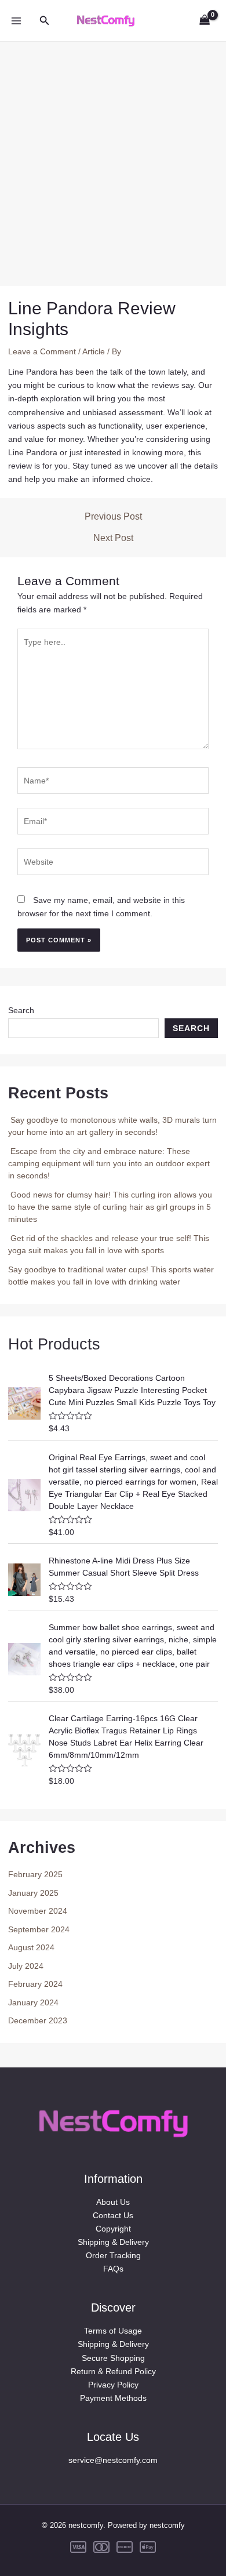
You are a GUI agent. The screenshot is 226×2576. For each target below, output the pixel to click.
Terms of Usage (113, 2331)
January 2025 (33, 1893)
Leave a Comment (42, 351)
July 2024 (26, 1966)
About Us (113, 2202)
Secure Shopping (113, 2358)
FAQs (113, 2269)
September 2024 (39, 1929)
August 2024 (31, 1947)
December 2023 (38, 2020)
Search (21, 1010)
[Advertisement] (113, 155)
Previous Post (113, 517)
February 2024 (35, 1984)
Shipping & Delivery (113, 2242)
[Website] (113, 864)
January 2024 (33, 2002)
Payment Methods (113, 2398)
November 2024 (38, 1911)
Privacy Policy (113, 2385)
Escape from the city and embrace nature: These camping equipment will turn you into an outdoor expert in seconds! (109, 1163)
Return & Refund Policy (113, 2371)
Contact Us (113, 2215)
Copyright (113, 2229)
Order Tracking (113, 2255)
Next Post (113, 538)
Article (94, 351)
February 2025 (35, 1874)
